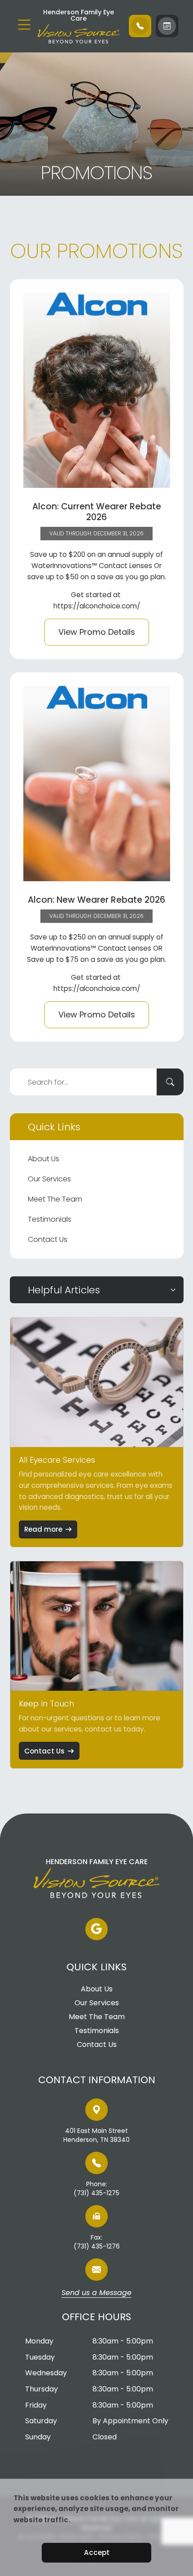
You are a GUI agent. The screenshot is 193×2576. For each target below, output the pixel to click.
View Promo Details (97, 632)
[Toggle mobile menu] (24, 25)
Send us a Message (96, 2293)
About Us (44, 1159)
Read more (43, 1529)
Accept (97, 2552)
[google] (96, 1929)
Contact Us (48, 1239)
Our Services (49, 1179)
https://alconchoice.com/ (97, 606)
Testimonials (50, 1219)
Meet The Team (55, 1199)
